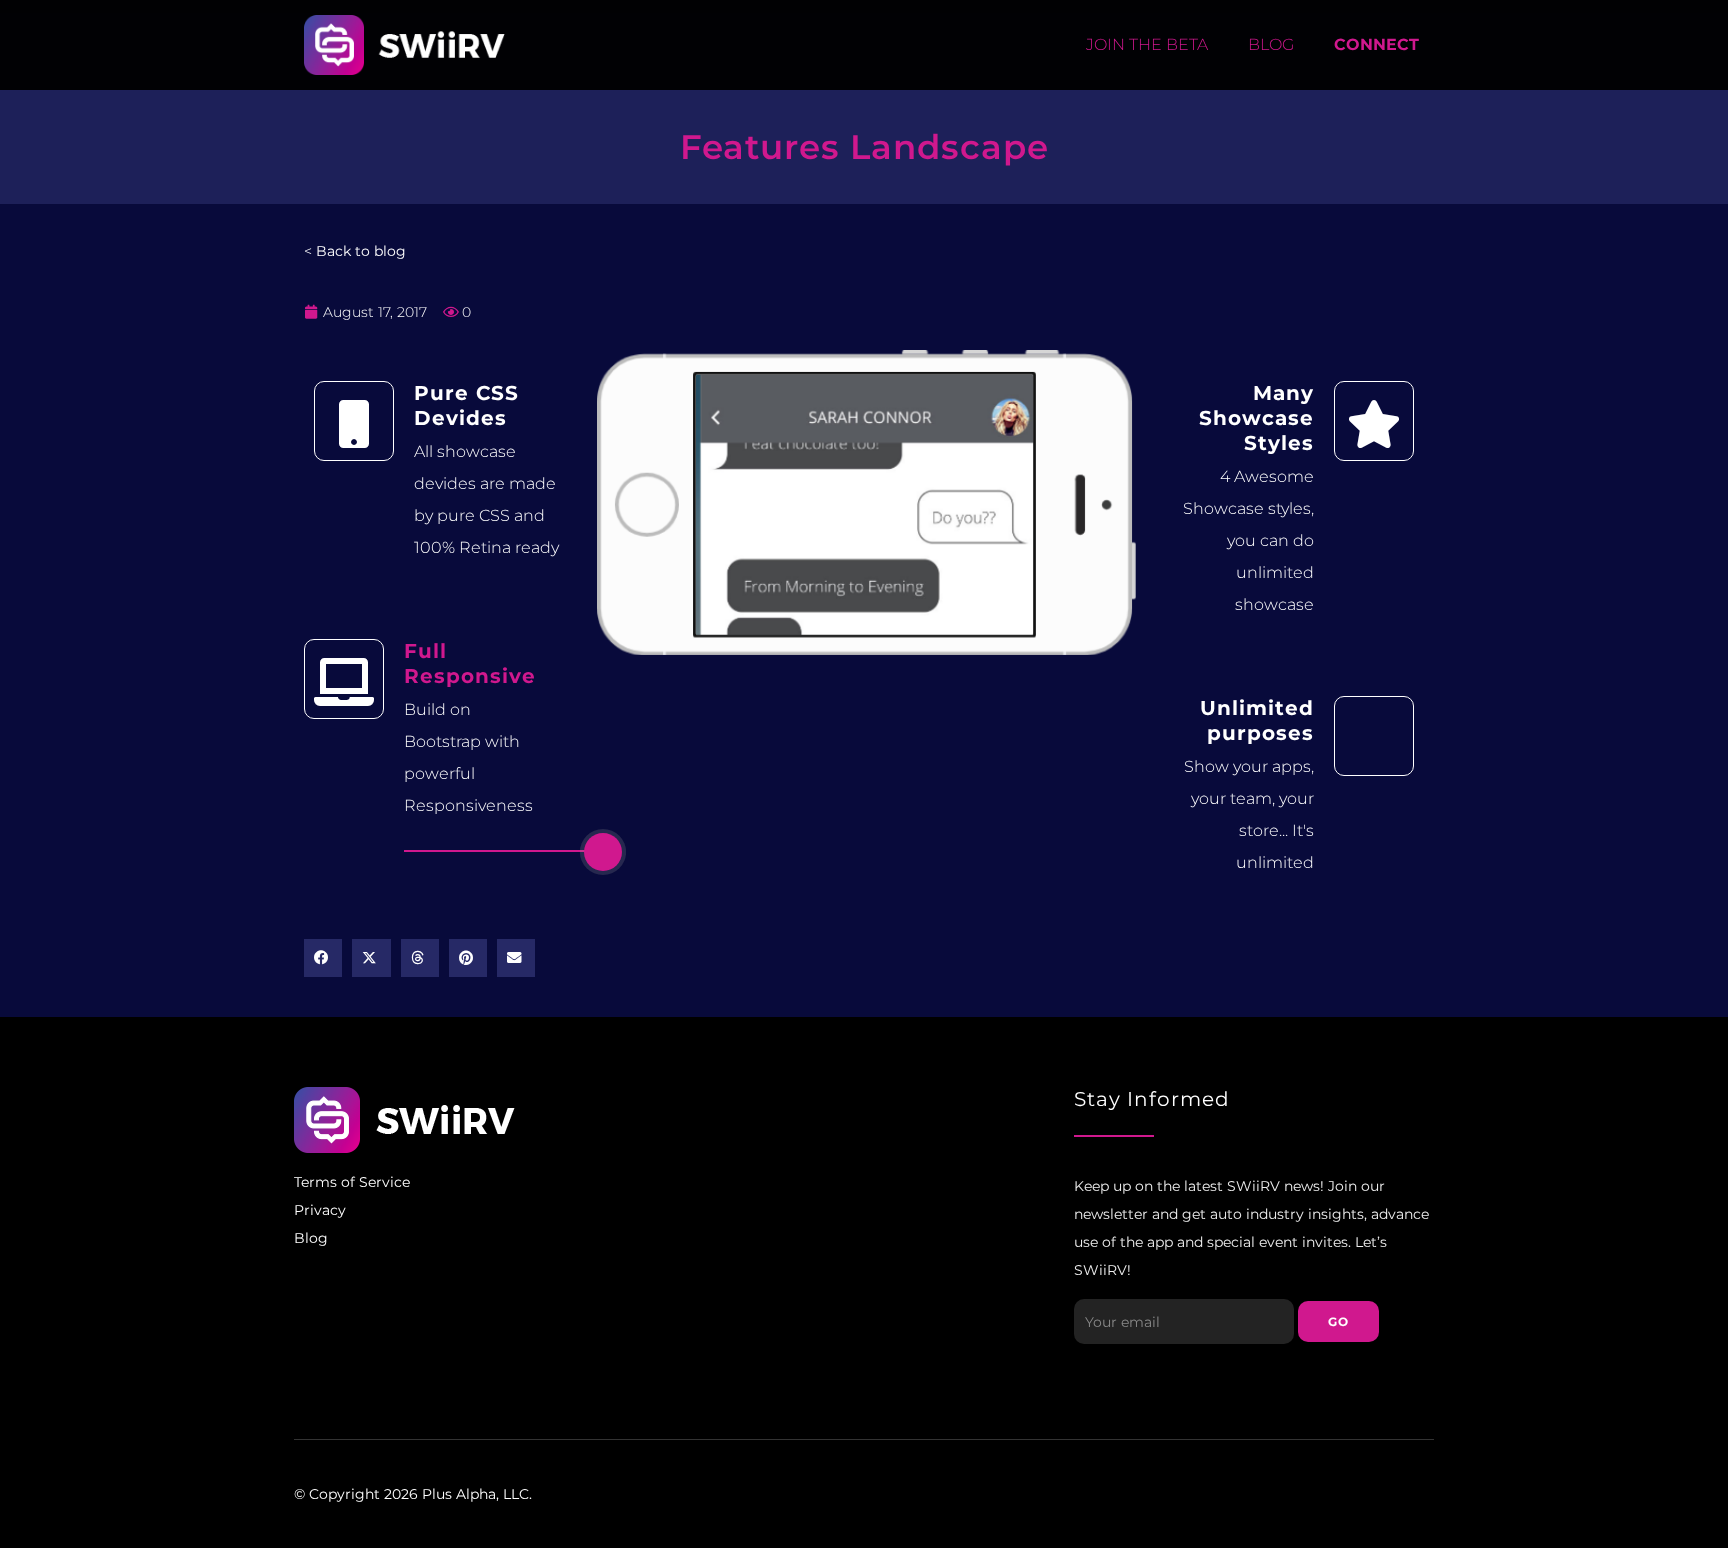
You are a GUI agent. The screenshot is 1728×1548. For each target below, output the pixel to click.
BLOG (1271, 44)
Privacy (320, 1210)
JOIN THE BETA (1147, 44)
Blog (311, 1238)
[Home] (404, 45)
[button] (323, 958)
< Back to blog (355, 251)
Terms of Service (352, 1182)
